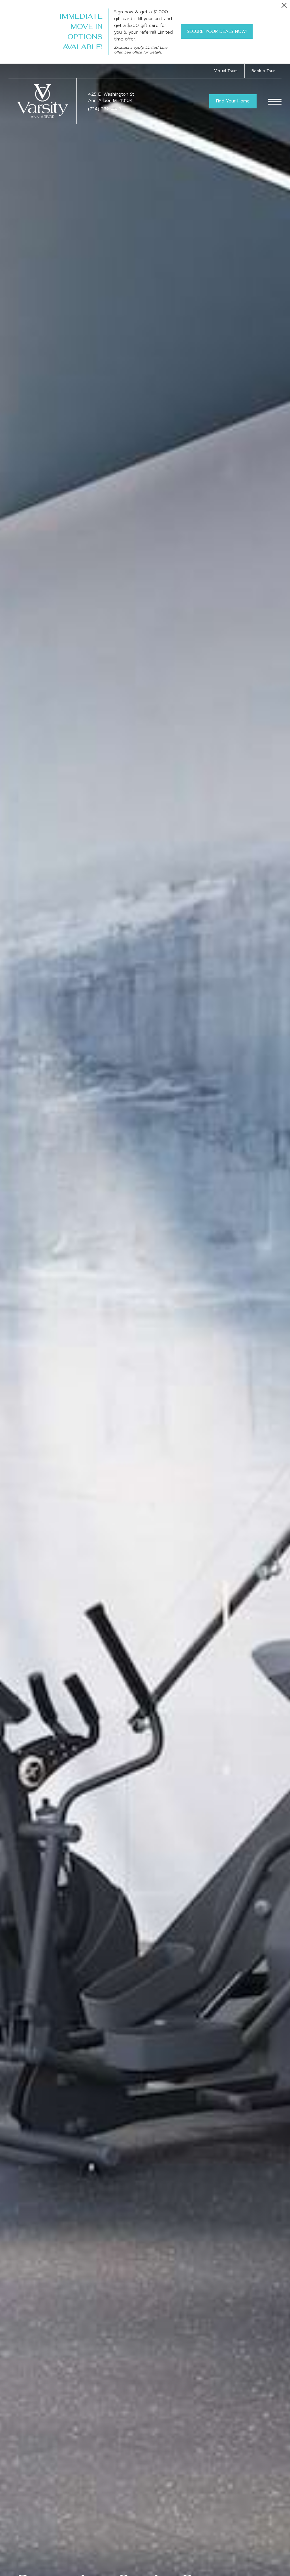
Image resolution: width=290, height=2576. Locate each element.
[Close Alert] (284, 7)
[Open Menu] (275, 101)
